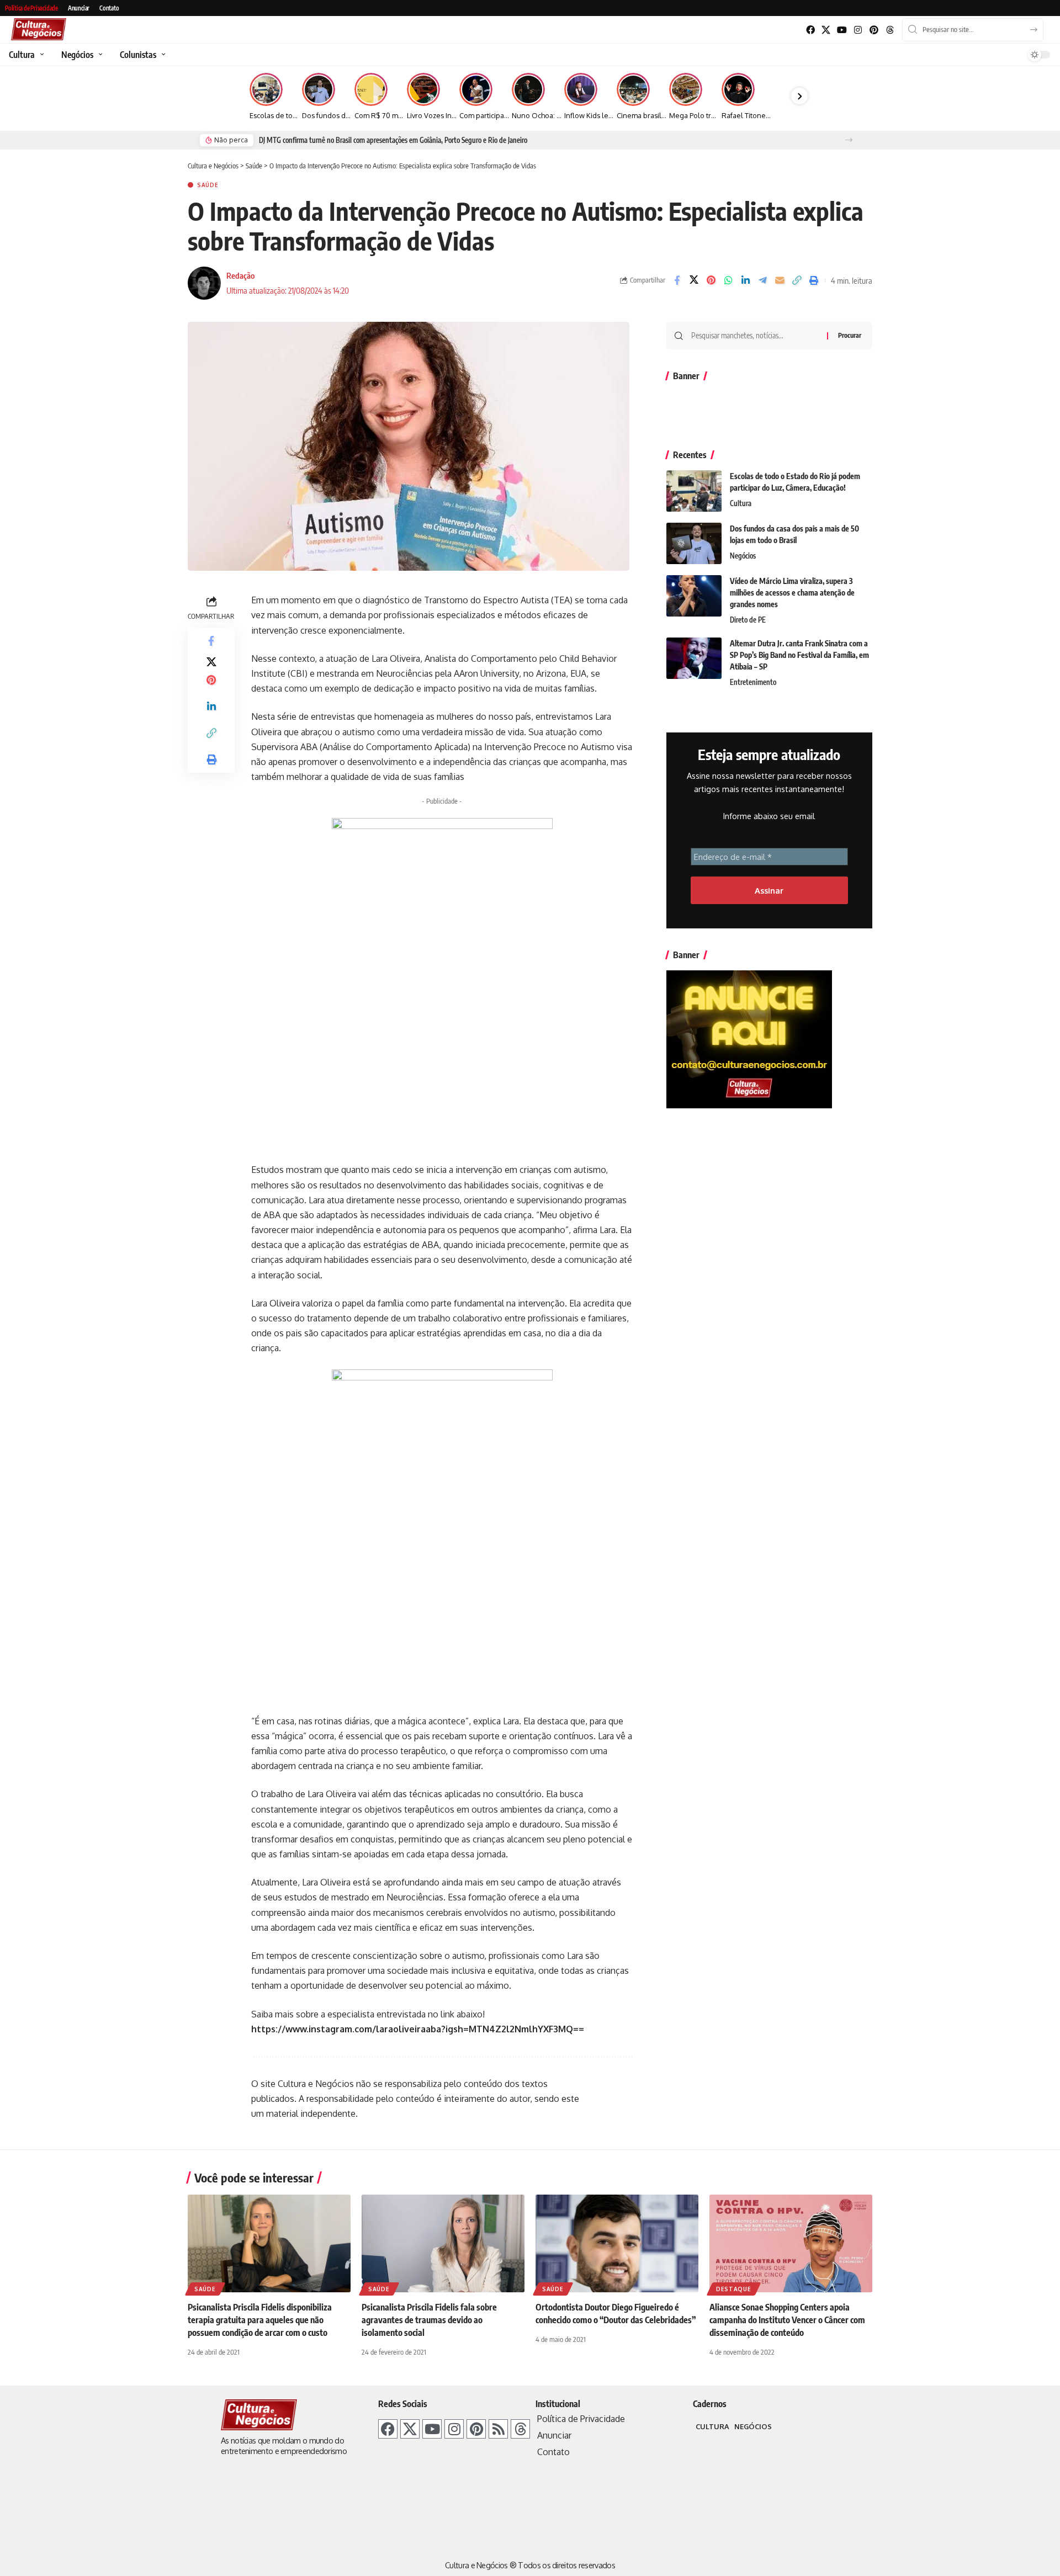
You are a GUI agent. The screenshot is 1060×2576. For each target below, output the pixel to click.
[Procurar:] (755, 336)
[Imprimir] (814, 280)
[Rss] (498, 2429)
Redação (240, 275)
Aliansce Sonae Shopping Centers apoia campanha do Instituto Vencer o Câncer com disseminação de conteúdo (787, 2320)
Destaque (734, 2289)
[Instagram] (858, 30)
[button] (849, 140)
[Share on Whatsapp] (728, 280)
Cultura (741, 503)
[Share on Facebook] (677, 280)
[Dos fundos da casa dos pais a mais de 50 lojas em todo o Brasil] (694, 543)
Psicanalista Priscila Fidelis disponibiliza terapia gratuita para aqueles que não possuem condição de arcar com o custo (260, 2320)
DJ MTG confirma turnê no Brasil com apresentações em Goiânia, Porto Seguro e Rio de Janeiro (393, 140)
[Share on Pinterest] (711, 280)
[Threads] (890, 30)
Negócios (743, 556)
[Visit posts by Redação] (204, 283)
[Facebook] (810, 30)
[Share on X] (694, 280)
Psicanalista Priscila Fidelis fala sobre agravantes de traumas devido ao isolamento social (429, 2320)
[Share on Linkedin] (745, 280)
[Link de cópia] (797, 280)
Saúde (208, 185)
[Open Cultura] (41, 55)
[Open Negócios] (99, 55)
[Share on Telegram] (762, 280)
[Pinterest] (874, 30)
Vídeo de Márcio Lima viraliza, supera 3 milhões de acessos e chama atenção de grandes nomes (792, 593)
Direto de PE (748, 620)
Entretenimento (753, 682)
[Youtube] (842, 30)
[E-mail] (780, 280)
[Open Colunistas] (162, 55)
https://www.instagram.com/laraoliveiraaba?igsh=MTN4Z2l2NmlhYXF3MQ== (418, 2029)
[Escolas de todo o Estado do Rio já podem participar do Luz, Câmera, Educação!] (694, 491)
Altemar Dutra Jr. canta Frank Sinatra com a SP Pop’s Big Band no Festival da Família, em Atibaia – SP (799, 655)
